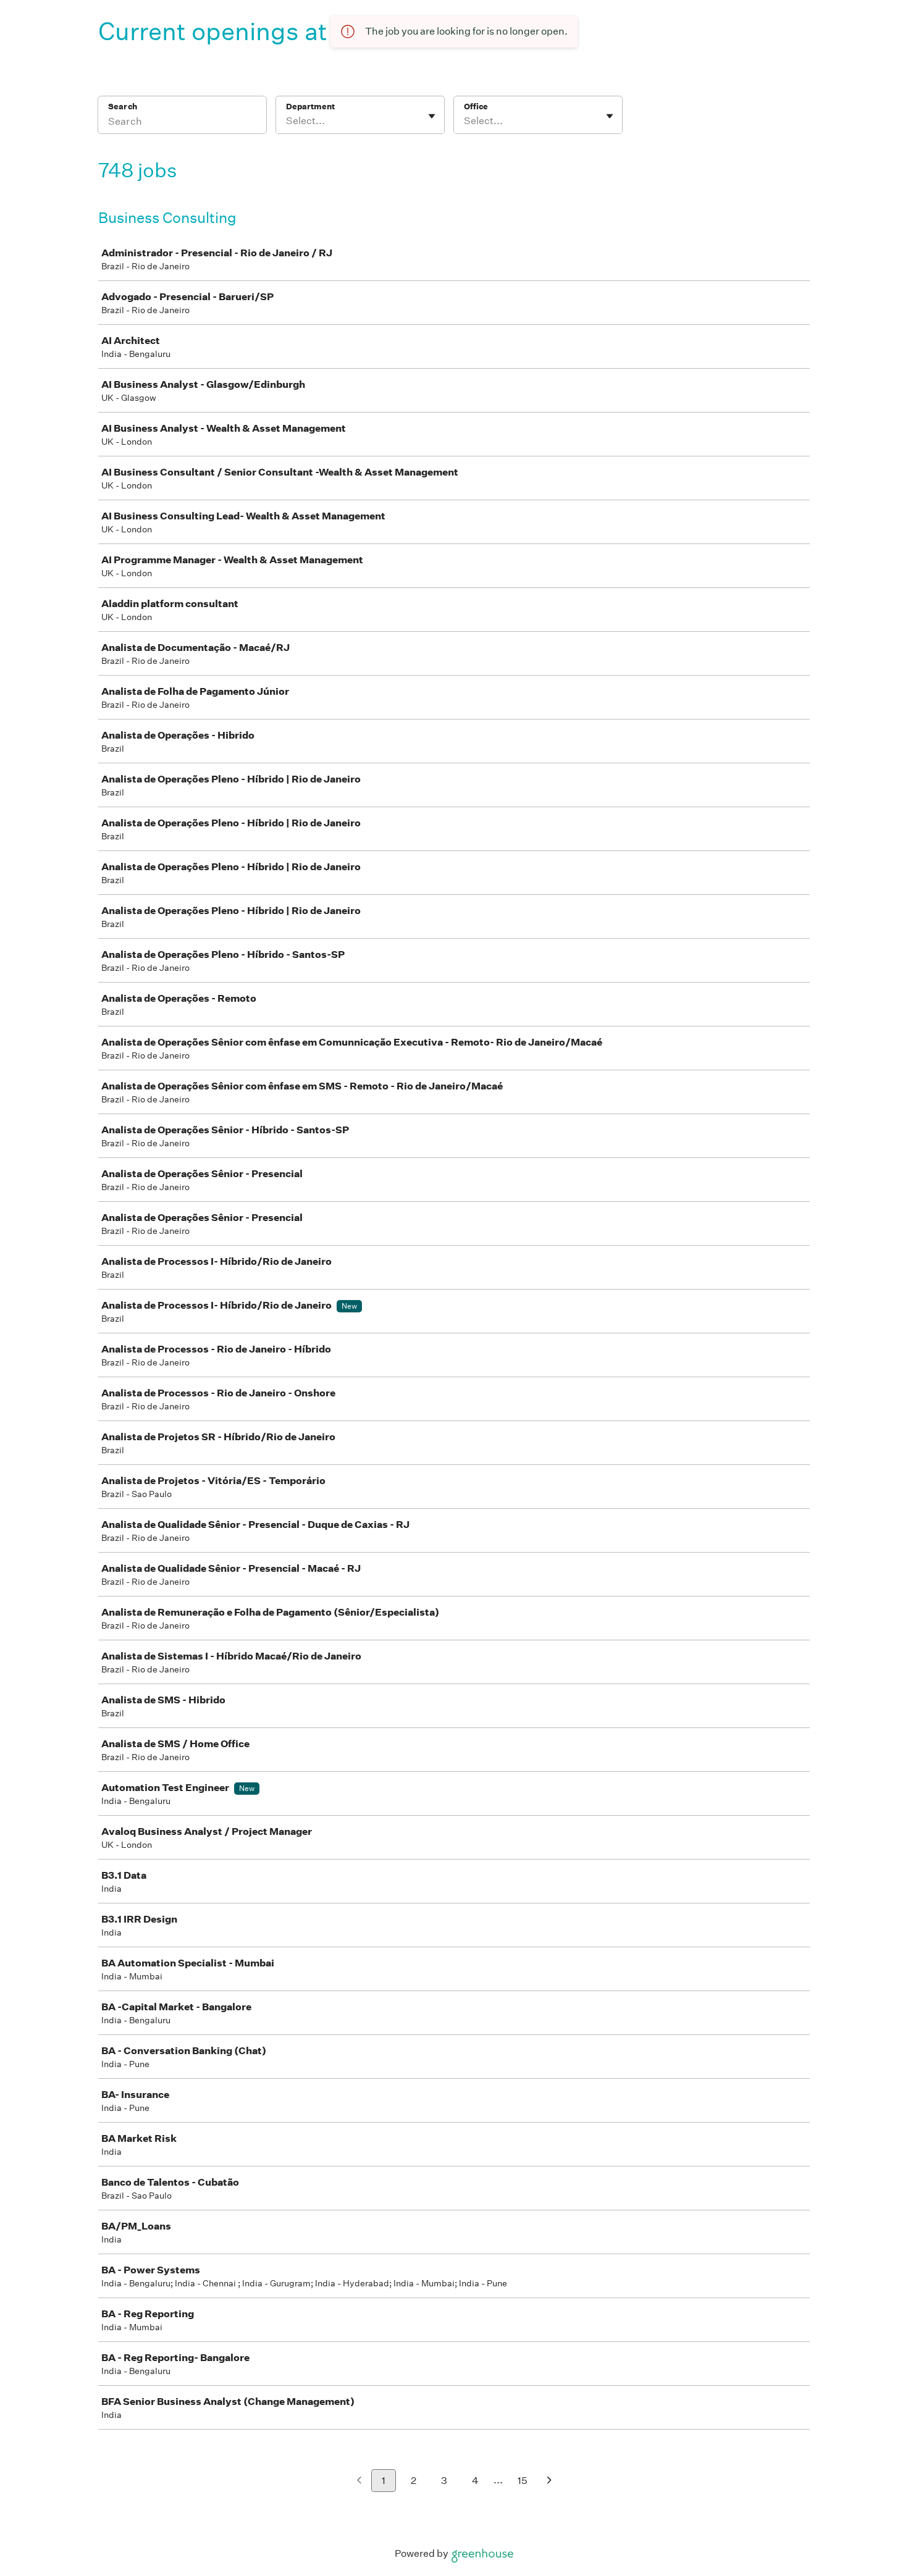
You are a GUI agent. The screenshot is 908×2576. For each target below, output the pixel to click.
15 (523, 2481)
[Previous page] (359, 2481)
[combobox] (287, 121)
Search (123, 107)
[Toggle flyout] (432, 116)
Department (310, 107)
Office (476, 107)
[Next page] (549, 2481)
